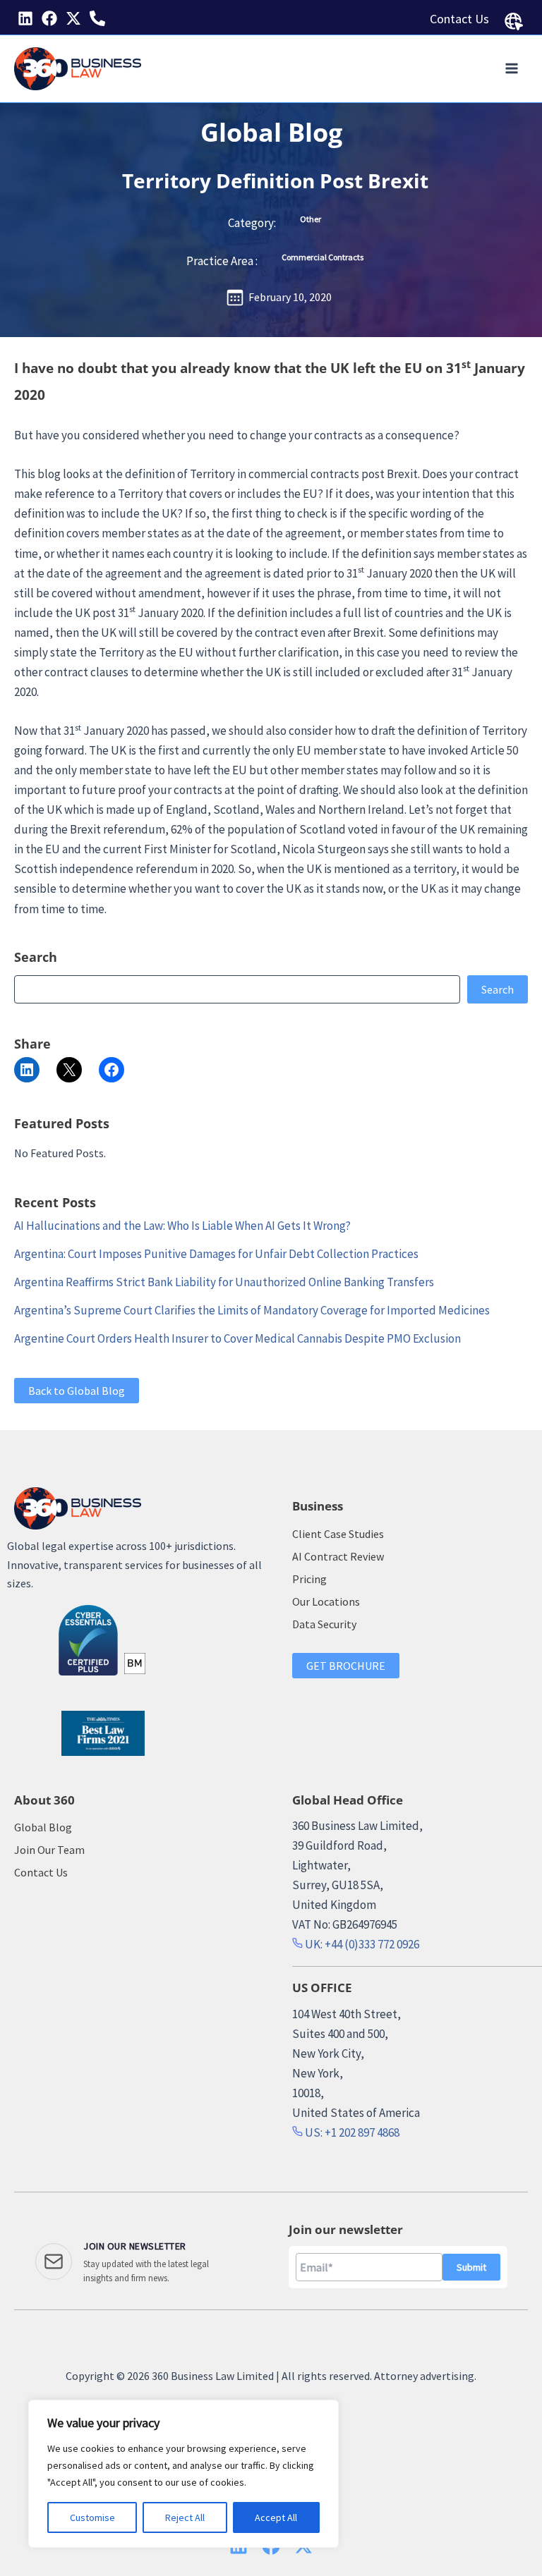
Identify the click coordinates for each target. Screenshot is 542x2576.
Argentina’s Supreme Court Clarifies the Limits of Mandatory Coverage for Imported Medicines (252, 1310)
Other (311, 219)
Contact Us (459, 19)
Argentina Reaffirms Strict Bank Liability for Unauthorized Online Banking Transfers (224, 1282)
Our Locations (326, 1601)
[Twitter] (73, 18)
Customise (92, 2517)
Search (498, 989)
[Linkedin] (25, 18)
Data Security (324, 1624)
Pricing (309, 1579)
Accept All (276, 2517)
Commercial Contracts (323, 257)
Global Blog (271, 132)
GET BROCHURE (346, 1666)
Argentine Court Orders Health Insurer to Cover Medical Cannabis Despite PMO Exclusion (237, 1338)
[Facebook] (49, 18)
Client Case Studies (338, 1534)
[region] (183, 2474)
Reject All (185, 2517)
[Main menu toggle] (512, 69)
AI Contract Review (338, 1556)
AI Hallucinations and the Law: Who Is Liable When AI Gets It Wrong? (182, 1226)
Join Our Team (49, 1850)
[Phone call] (97, 18)
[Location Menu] (514, 22)
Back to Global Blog (77, 1391)
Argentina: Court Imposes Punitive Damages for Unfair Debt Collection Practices (216, 1254)
